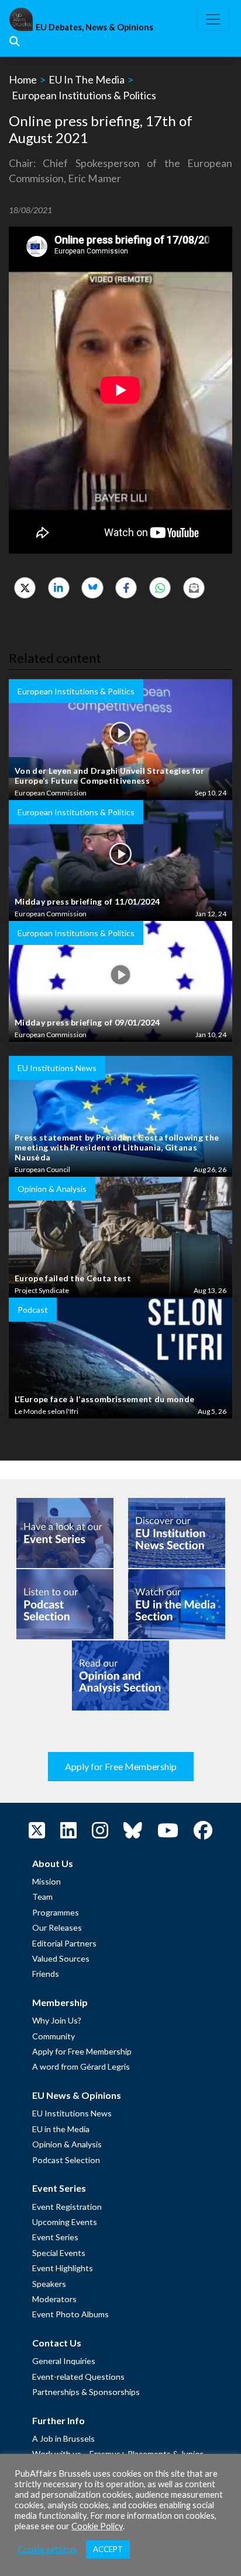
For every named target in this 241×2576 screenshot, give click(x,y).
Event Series (55, 2237)
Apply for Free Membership (121, 1766)
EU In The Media (87, 79)
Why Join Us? (57, 2020)
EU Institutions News (72, 2113)
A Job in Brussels (63, 2438)
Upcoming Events (65, 2222)
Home (23, 79)
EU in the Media (61, 2129)
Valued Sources (61, 1958)
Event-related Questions (78, 2377)
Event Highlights (63, 2268)
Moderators (54, 2299)
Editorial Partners (64, 1943)
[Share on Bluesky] (92, 588)
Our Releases (57, 1927)
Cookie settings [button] (47, 2549)
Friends (46, 1974)
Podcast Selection (66, 2160)
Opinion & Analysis (67, 2144)
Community (54, 2036)
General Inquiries (64, 2361)
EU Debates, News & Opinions (94, 27)
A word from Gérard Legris (81, 2066)
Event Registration (67, 2207)
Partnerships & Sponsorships (86, 2392)
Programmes (56, 1912)
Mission (47, 1881)
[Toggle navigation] (213, 19)
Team (42, 1897)
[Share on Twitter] (25, 588)
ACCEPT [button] (108, 2549)
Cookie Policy (97, 2526)
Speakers (49, 2284)
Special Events (59, 2253)
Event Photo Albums (70, 2314)
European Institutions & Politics (84, 95)
